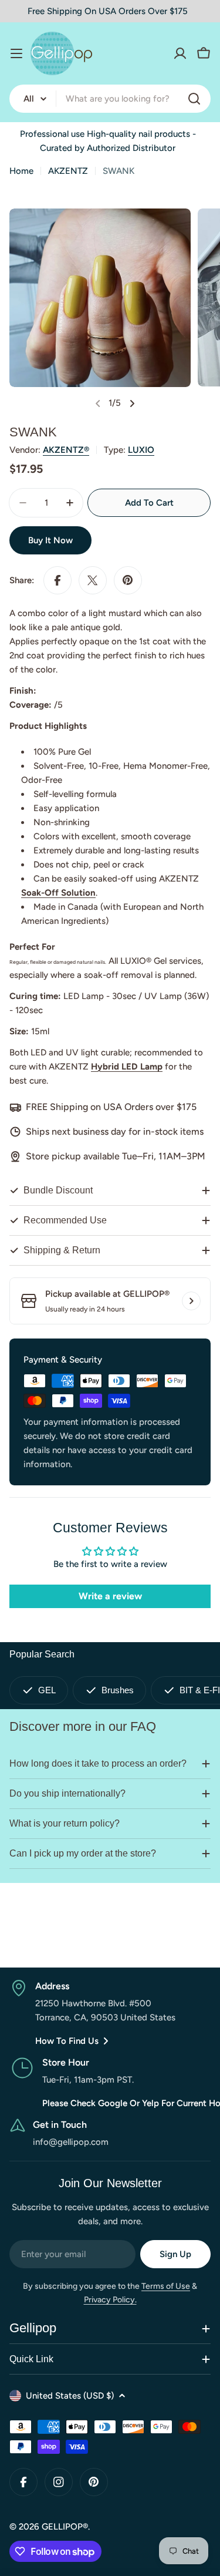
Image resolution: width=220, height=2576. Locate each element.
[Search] (194, 99)
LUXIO (141, 450)
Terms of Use (166, 2286)
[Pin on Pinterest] (128, 580)
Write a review (110, 1596)
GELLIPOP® (65, 2527)
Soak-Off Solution (58, 893)
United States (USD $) (70, 2396)
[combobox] (110, 99)
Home (21, 171)
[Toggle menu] (16, 53)
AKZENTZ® (66, 450)
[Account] (180, 53)
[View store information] (191, 1301)
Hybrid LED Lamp (127, 1067)
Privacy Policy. (110, 2300)
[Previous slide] (98, 403)
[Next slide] (132, 403)
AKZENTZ (68, 171)
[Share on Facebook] (57, 580)
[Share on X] (93, 580)
